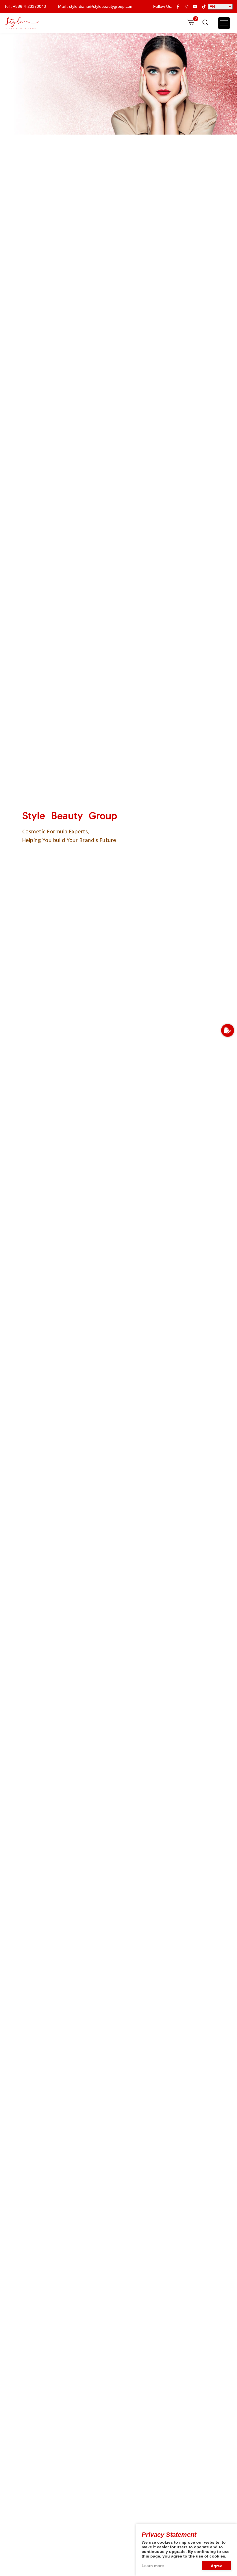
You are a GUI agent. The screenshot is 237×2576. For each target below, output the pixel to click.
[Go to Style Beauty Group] (22, 23)
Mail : (96, 6)
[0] (191, 22)
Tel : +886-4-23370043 (25, 6)
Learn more (153, 2566)
